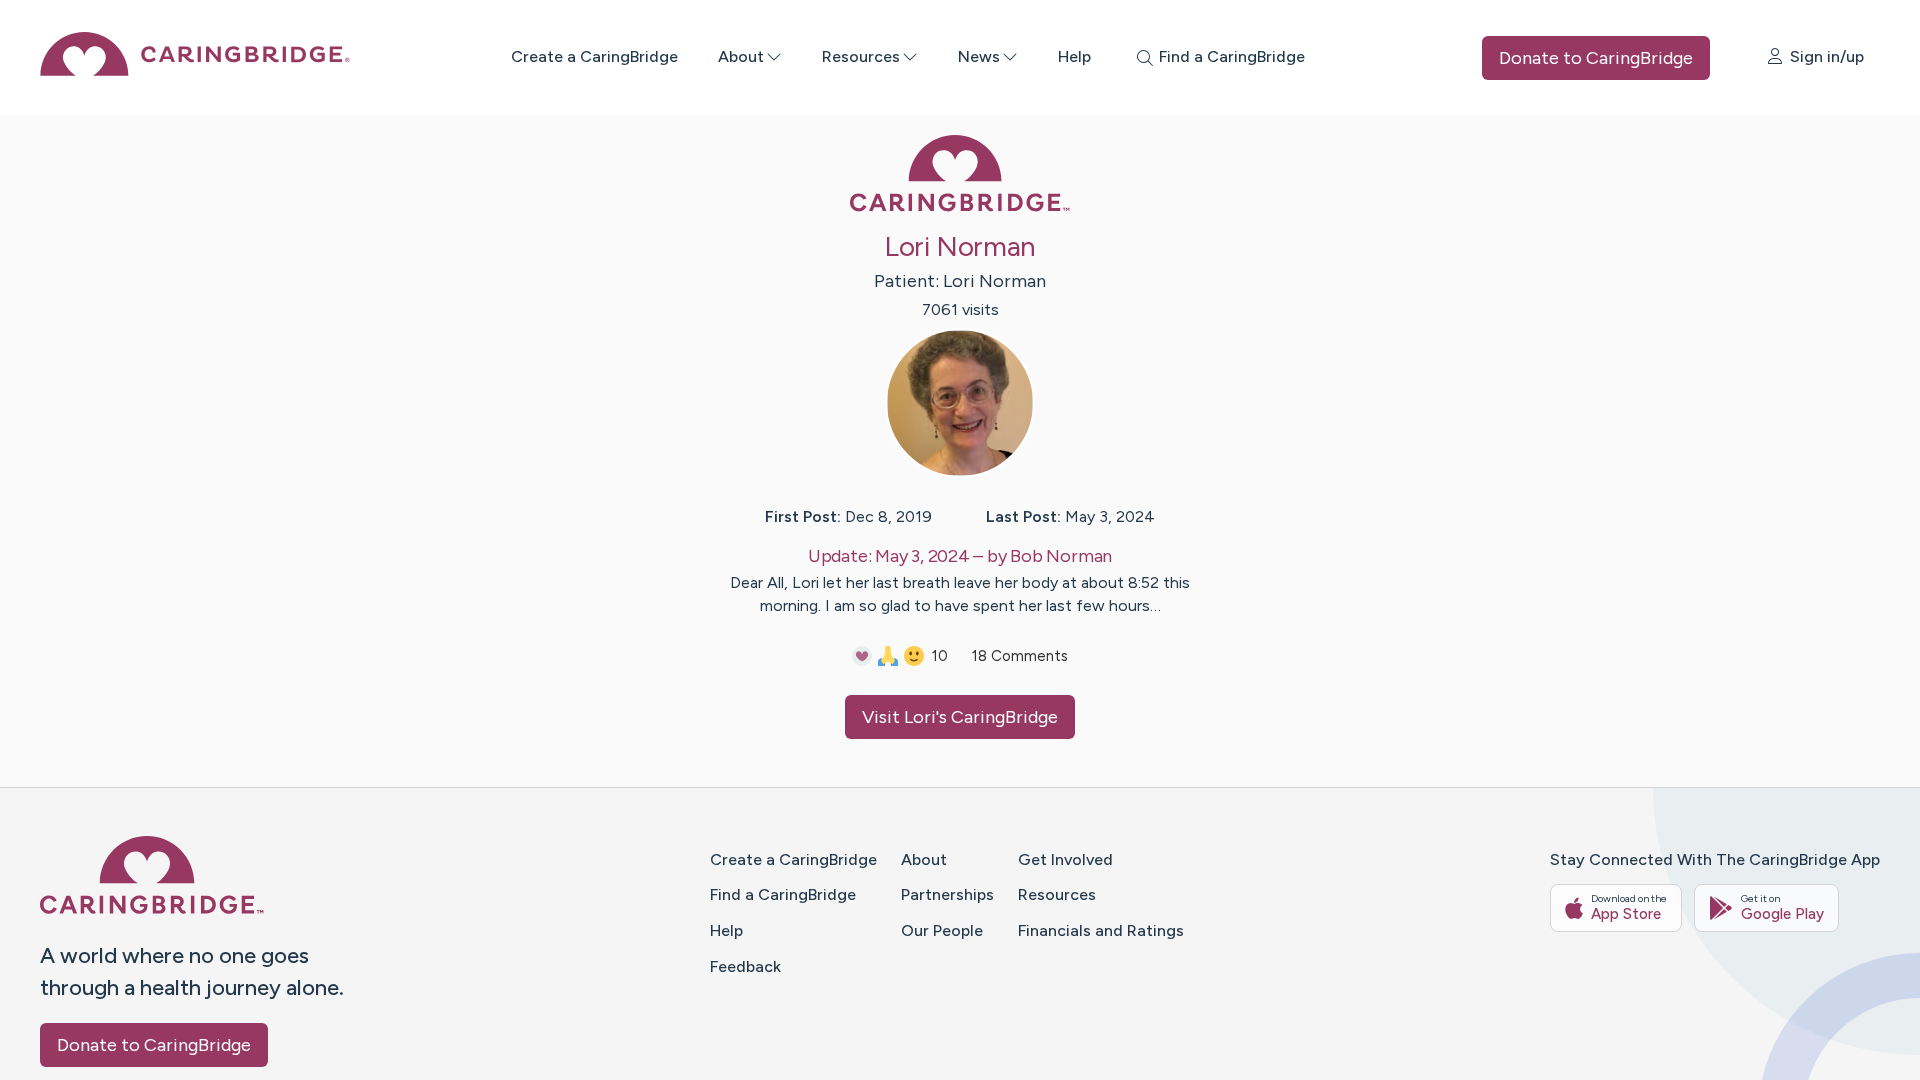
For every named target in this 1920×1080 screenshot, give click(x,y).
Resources (861, 56)
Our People (942, 930)
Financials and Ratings (1101, 930)
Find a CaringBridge (783, 894)
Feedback (745, 966)
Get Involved (1065, 859)
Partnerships (947, 894)
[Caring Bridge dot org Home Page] (195, 70)
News (979, 56)
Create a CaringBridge (594, 56)
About (741, 56)
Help (1074, 56)
